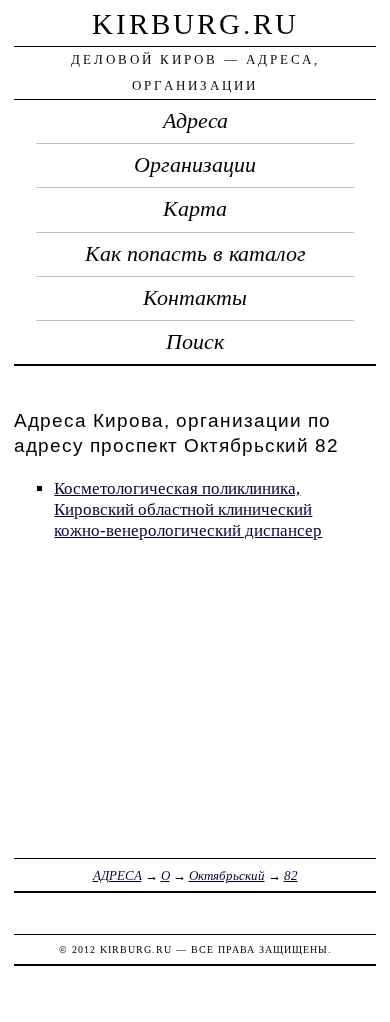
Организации (195, 165)
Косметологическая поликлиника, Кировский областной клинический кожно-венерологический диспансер (188, 509)
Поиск (195, 342)
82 (291, 875)
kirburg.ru (195, 24)
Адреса (195, 121)
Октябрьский (227, 875)
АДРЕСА (117, 875)
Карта (195, 209)
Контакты (195, 298)
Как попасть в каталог (195, 254)
